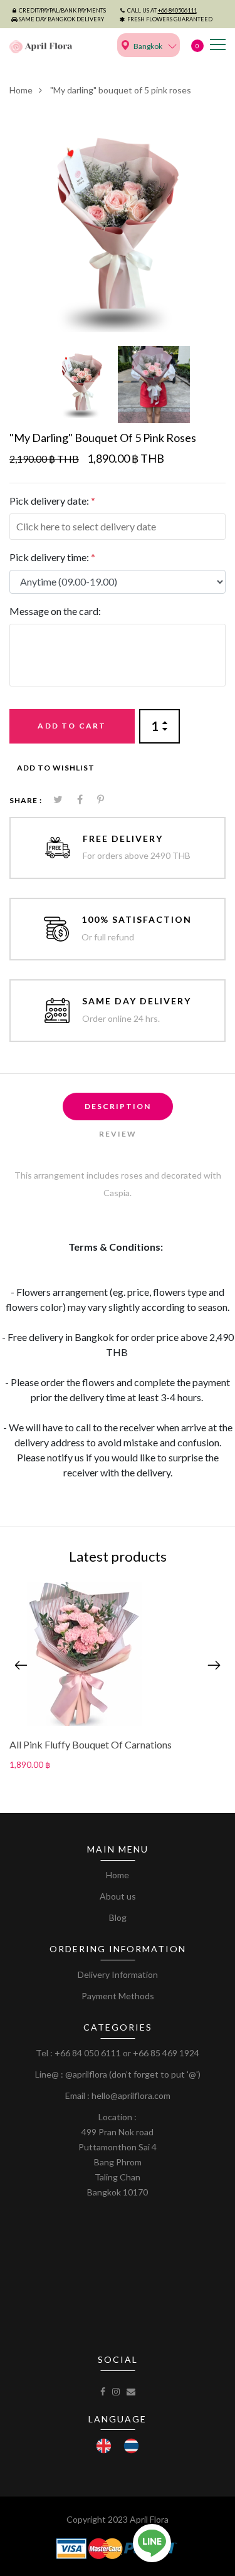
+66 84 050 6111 (88, 2053)
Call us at (162, 10)
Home (21, 90)
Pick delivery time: (52, 557)
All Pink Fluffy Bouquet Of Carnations (91, 1744)
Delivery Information (118, 1974)
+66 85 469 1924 (166, 2053)
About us (118, 1896)
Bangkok (148, 46)
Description (118, 1106)
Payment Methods (118, 1996)
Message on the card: (55, 611)
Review (118, 1134)
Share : (26, 800)
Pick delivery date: (52, 501)
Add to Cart (72, 726)
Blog (118, 1917)
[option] (118, 224)
